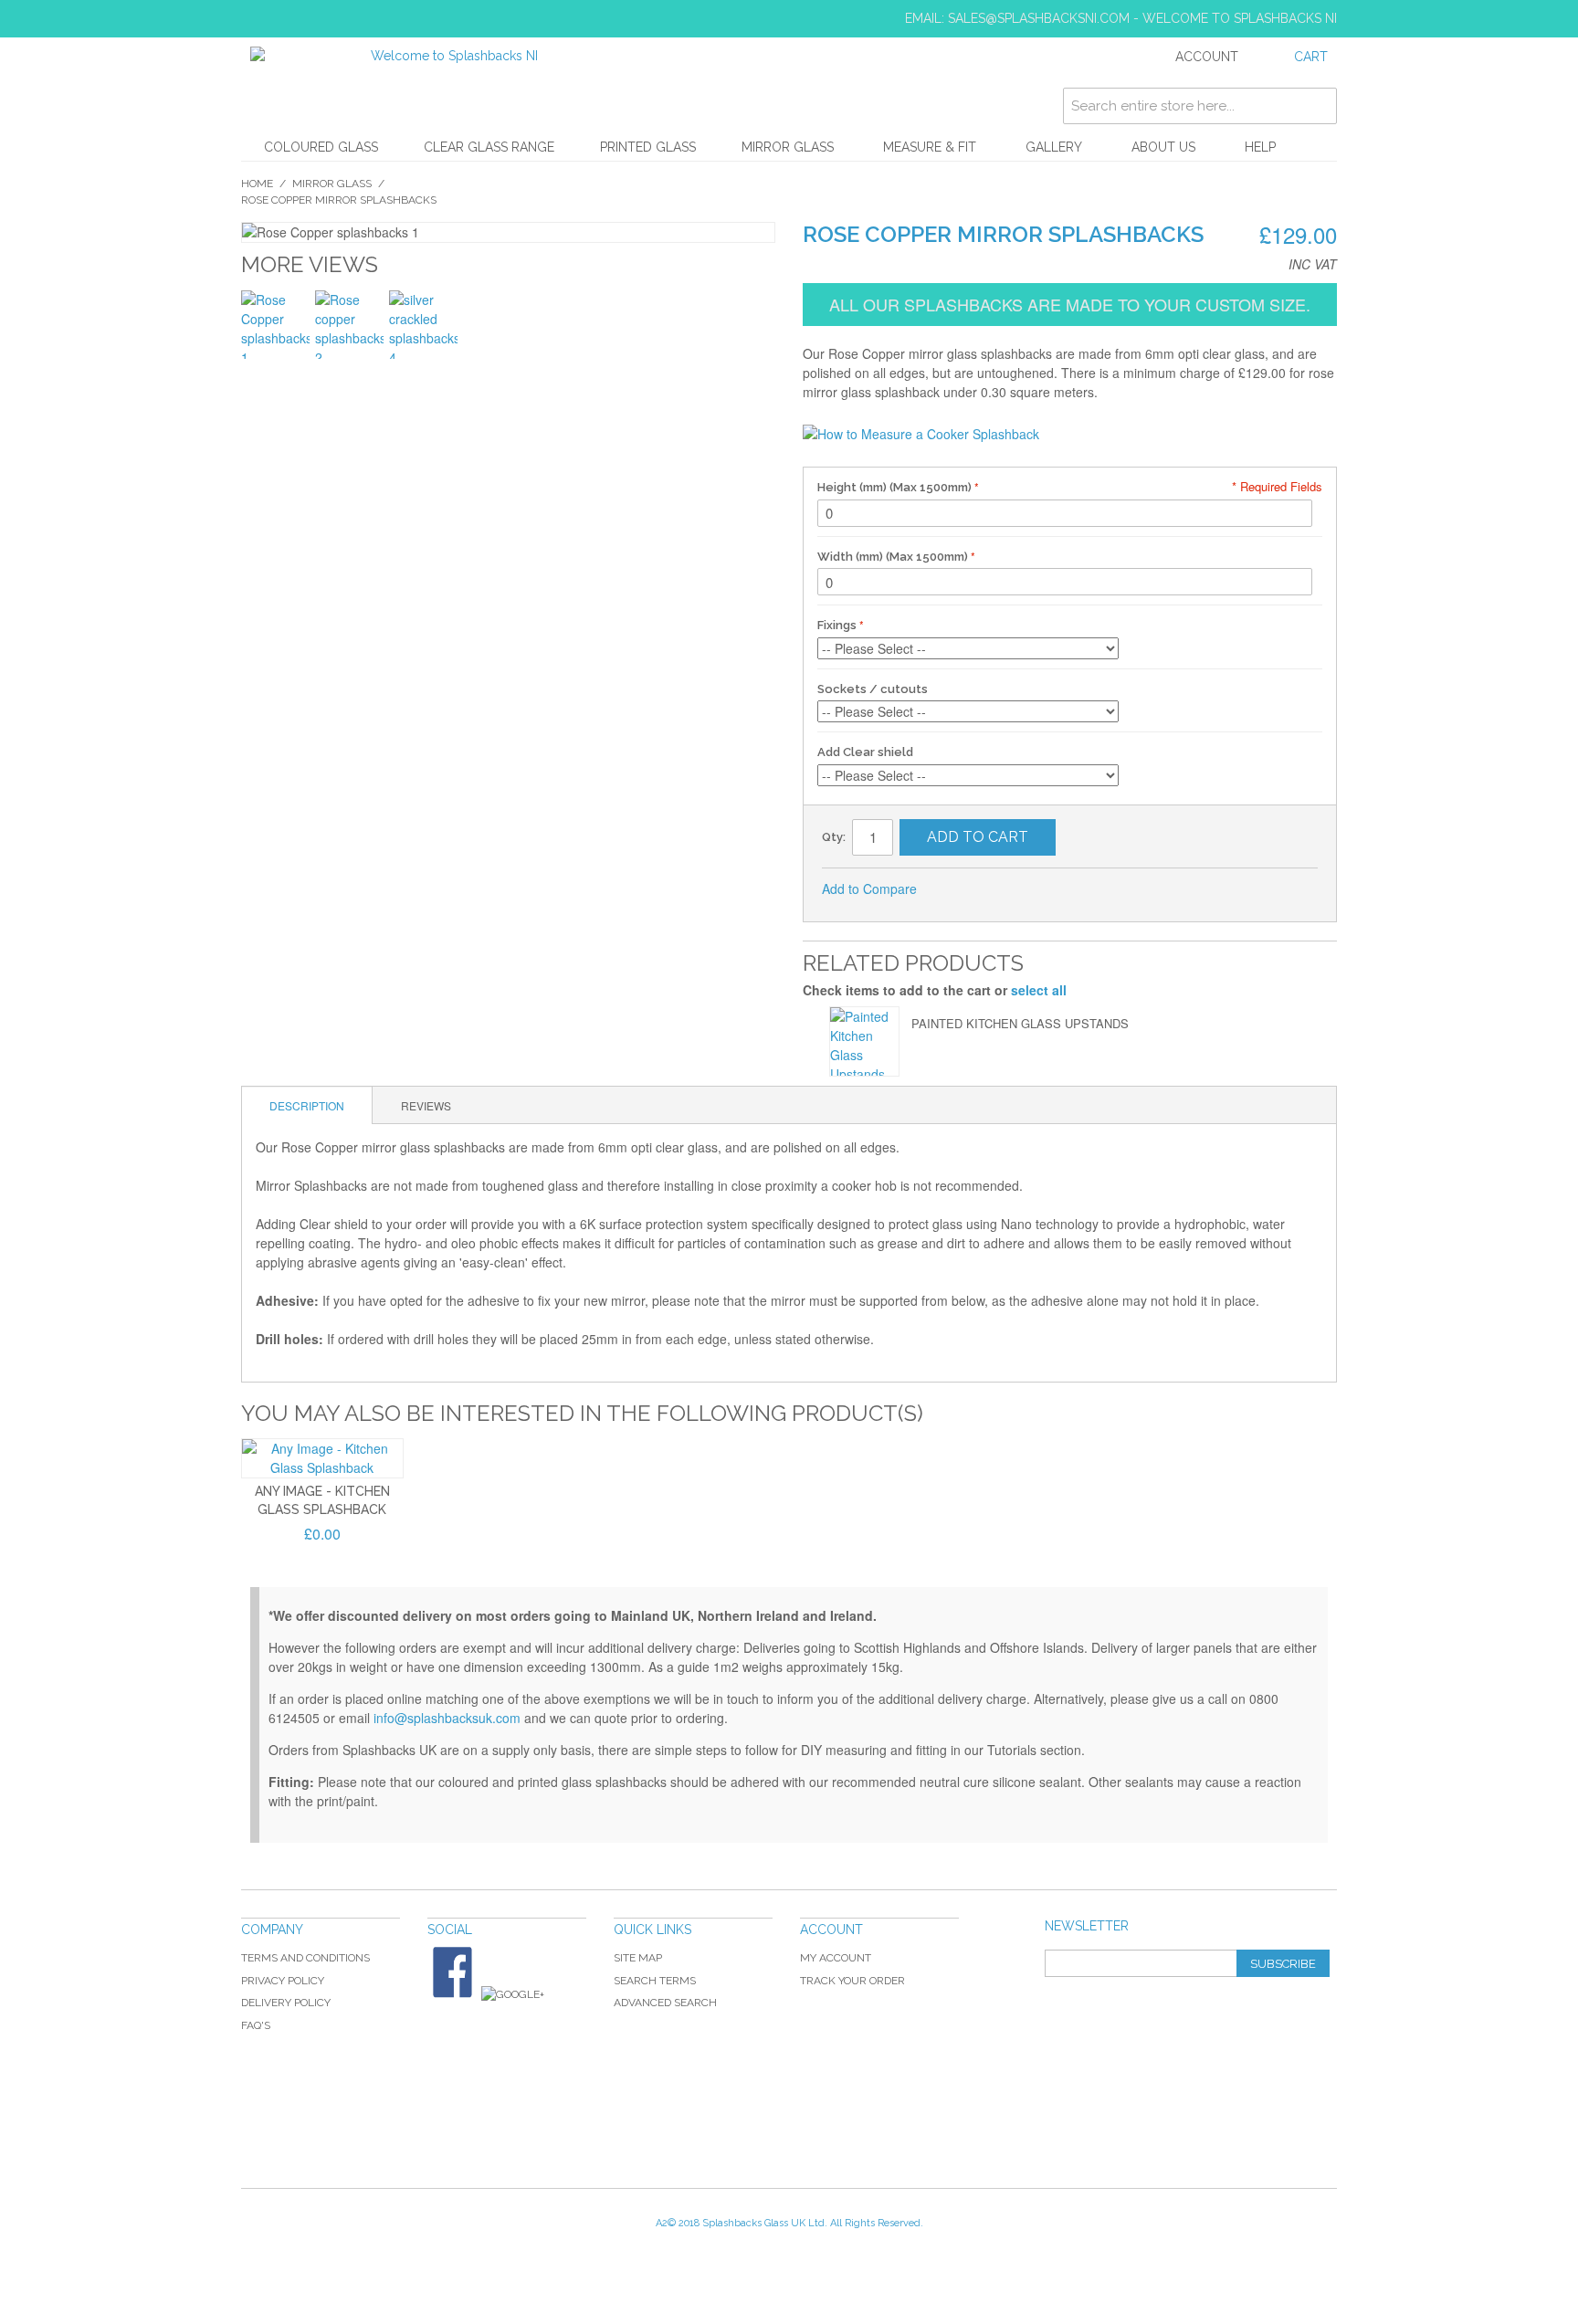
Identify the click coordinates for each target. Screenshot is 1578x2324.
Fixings (837, 625)
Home (257, 184)
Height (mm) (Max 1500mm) (896, 487)
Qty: (834, 837)
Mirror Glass (788, 147)
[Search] (1319, 106)
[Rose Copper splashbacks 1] (275, 325)
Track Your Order (852, 1981)
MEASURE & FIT (930, 147)
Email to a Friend (955, 889)
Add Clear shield (865, 752)
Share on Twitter (1028, 889)
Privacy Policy (283, 1981)
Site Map (638, 1958)
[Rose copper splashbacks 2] (349, 325)
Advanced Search (665, 2003)
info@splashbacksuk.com (447, 1718)
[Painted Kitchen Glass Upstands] (864, 1041)
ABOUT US (1163, 147)
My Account (836, 1958)
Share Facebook (992, 889)
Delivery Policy (286, 2003)
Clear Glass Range (489, 147)
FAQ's (256, 2025)
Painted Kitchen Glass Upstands (1020, 1023)
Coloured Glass (321, 147)
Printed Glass (648, 147)
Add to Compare (869, 889)
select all (1039, 990)
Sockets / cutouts (873, 689)
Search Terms (655, 1981)
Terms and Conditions (305, 1958)
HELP (1260, 147)
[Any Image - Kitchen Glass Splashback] (322, 1458)
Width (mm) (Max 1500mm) (894, 557)
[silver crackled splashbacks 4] (423, 325)
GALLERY (1054, 147)
